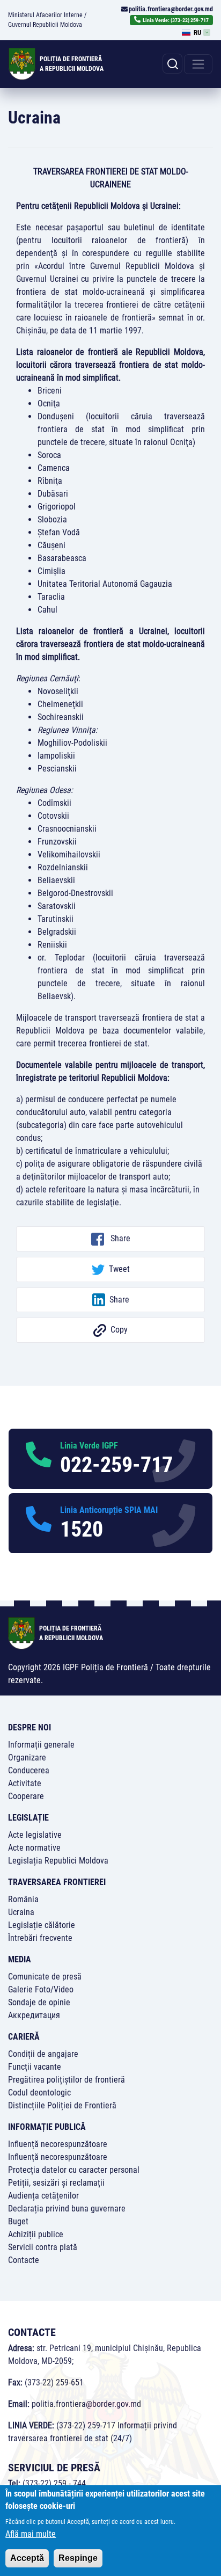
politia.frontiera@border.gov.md (171, 9)
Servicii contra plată (43, 2247)
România (23, 1899)
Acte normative (34, 1848)
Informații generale (41, 1745)
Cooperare (26, 1796)
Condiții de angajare (43, 2054)
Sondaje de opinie (39, 2002)
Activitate (25, 1783)
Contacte (24, 2260)
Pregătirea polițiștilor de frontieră (67, 2080)
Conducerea (29, 1770)
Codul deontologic (39, 2093)
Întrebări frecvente (40, 1938)
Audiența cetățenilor (43, 2196)
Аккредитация (34, 2015)
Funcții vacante (35, 2067)
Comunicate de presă (45, 1977)
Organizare (27, 1758)
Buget (18, 2221)
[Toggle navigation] (198, 64)
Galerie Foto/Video (41, 1989)
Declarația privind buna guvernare (67, 2208)
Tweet (119, 1269)
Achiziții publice (36, 2234)
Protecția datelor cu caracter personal (74, 2170)
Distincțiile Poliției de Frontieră (62, 2105)
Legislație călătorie (42, 1925)
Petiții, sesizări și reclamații (56, 2183)
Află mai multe (31, 2534)
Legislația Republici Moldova (58, 1861)
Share (119, 1238)
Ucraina (21, 1912)
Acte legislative (35, 1835)
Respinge (78, 2558)
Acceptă (27, 2558)
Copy (119, 1330)
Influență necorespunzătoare (58, 2144)
